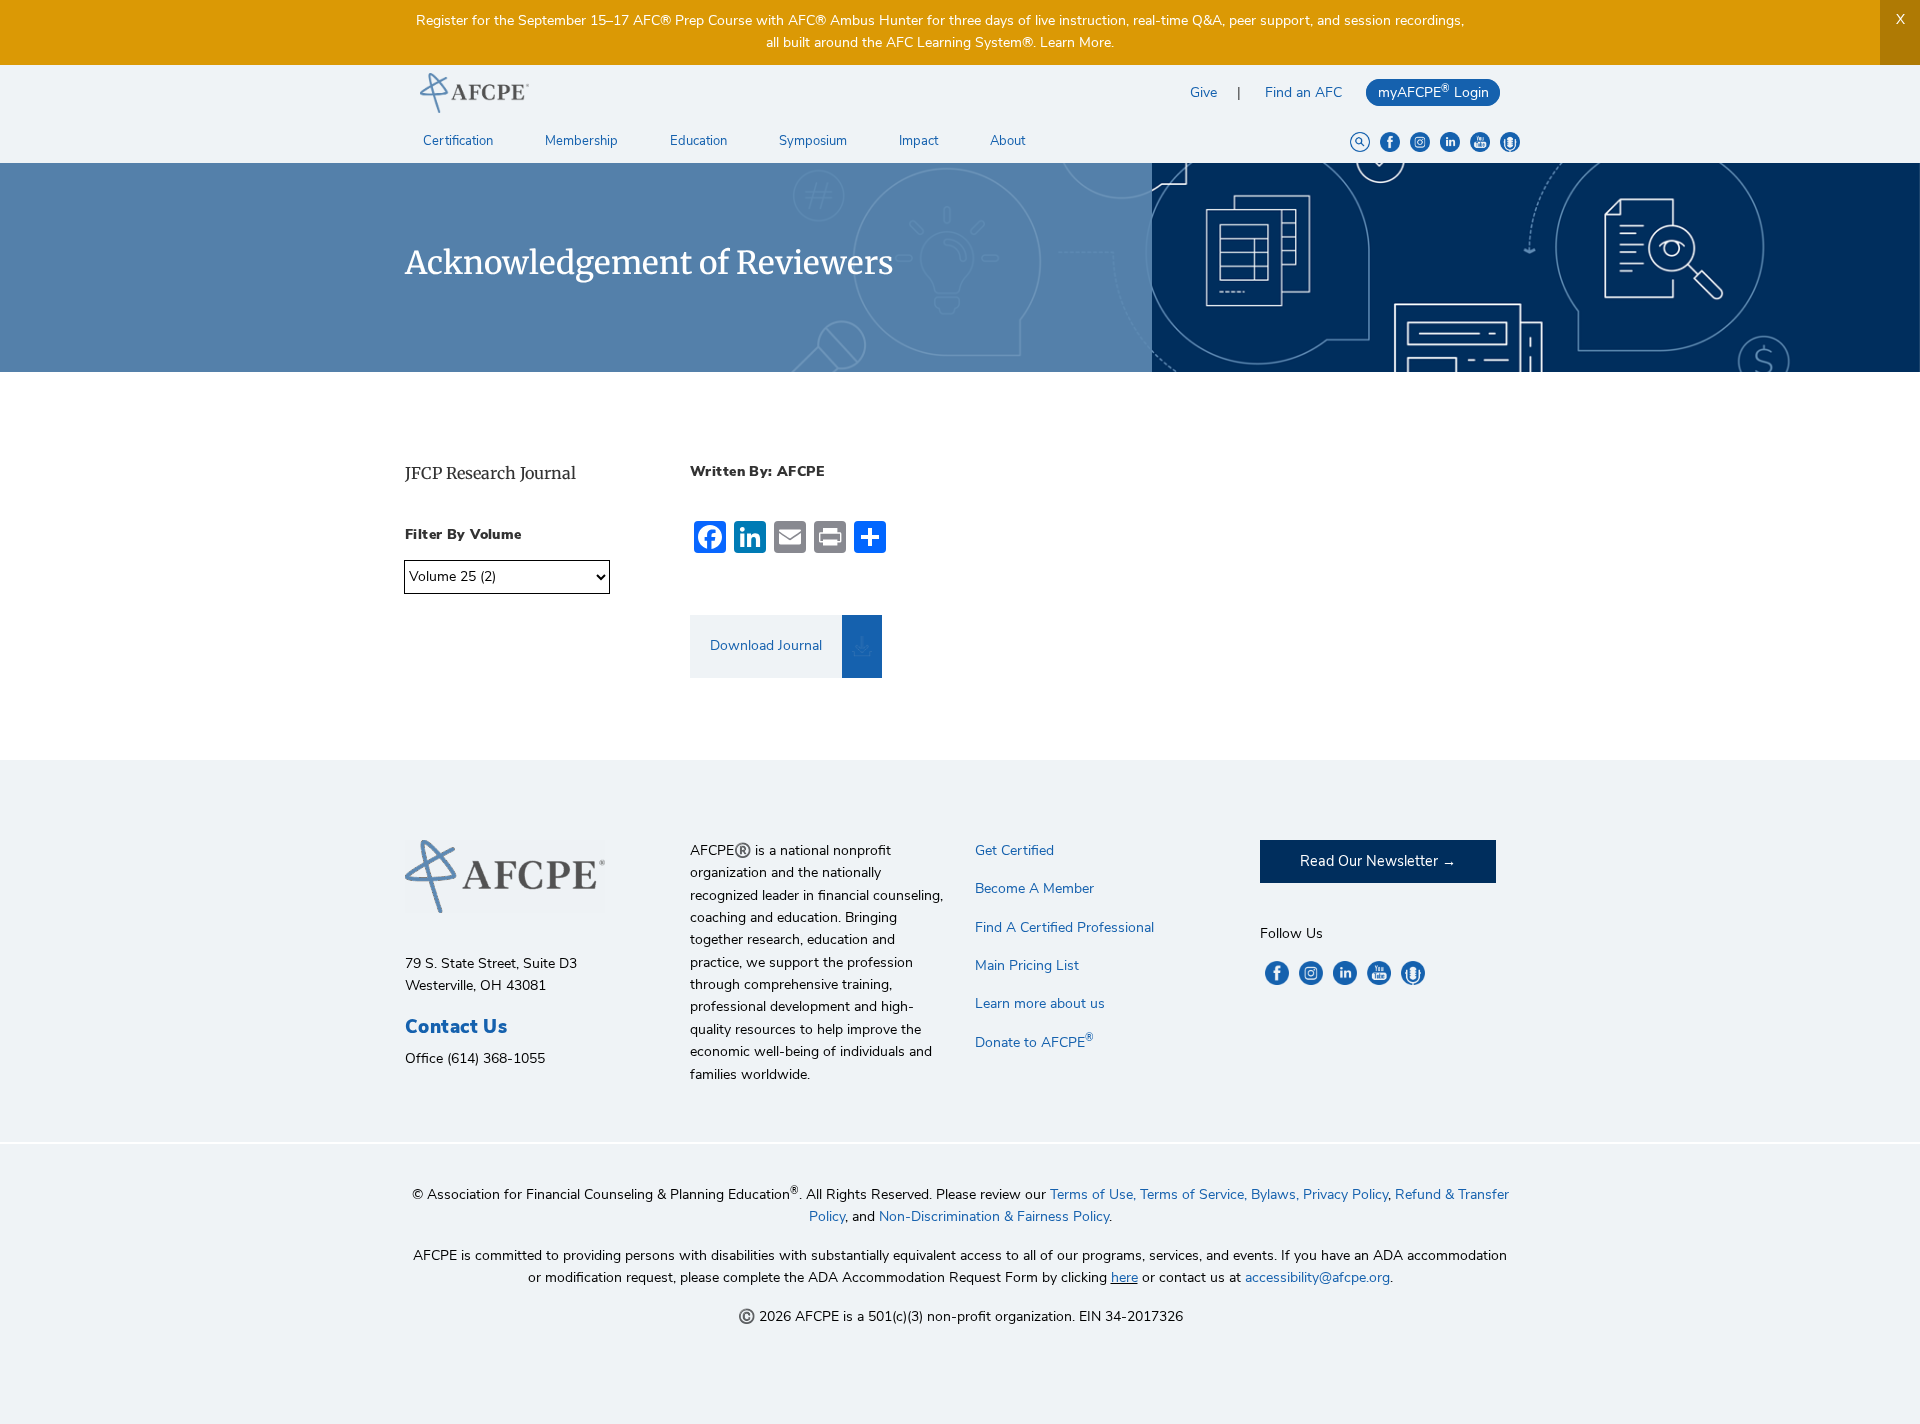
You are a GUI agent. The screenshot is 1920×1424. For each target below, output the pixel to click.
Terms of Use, (1093, 1194)
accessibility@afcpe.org (1317, 1277)
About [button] (1009, 141)
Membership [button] (583, 141)
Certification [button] (459, 141)
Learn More (1075, 42)
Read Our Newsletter (1369, 861)
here (1124, 1277)
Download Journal (766, 645)
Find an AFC (1303, 92)
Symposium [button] (814, 141)
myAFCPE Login (1433, 91)
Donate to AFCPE (1034, 1042)
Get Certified (1014, 850)
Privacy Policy (1345, 1194)
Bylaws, (1275, 1194)
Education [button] (700, 141)
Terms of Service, (1193, 1194)
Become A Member (1034, 888)
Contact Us (456, 1027)
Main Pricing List (1027, 965)
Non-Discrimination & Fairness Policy (994, 1216)
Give (1203, 92)
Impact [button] (920, 141)
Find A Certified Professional (1064, 927)
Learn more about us (1040, 1003)
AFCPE (682, 93)
